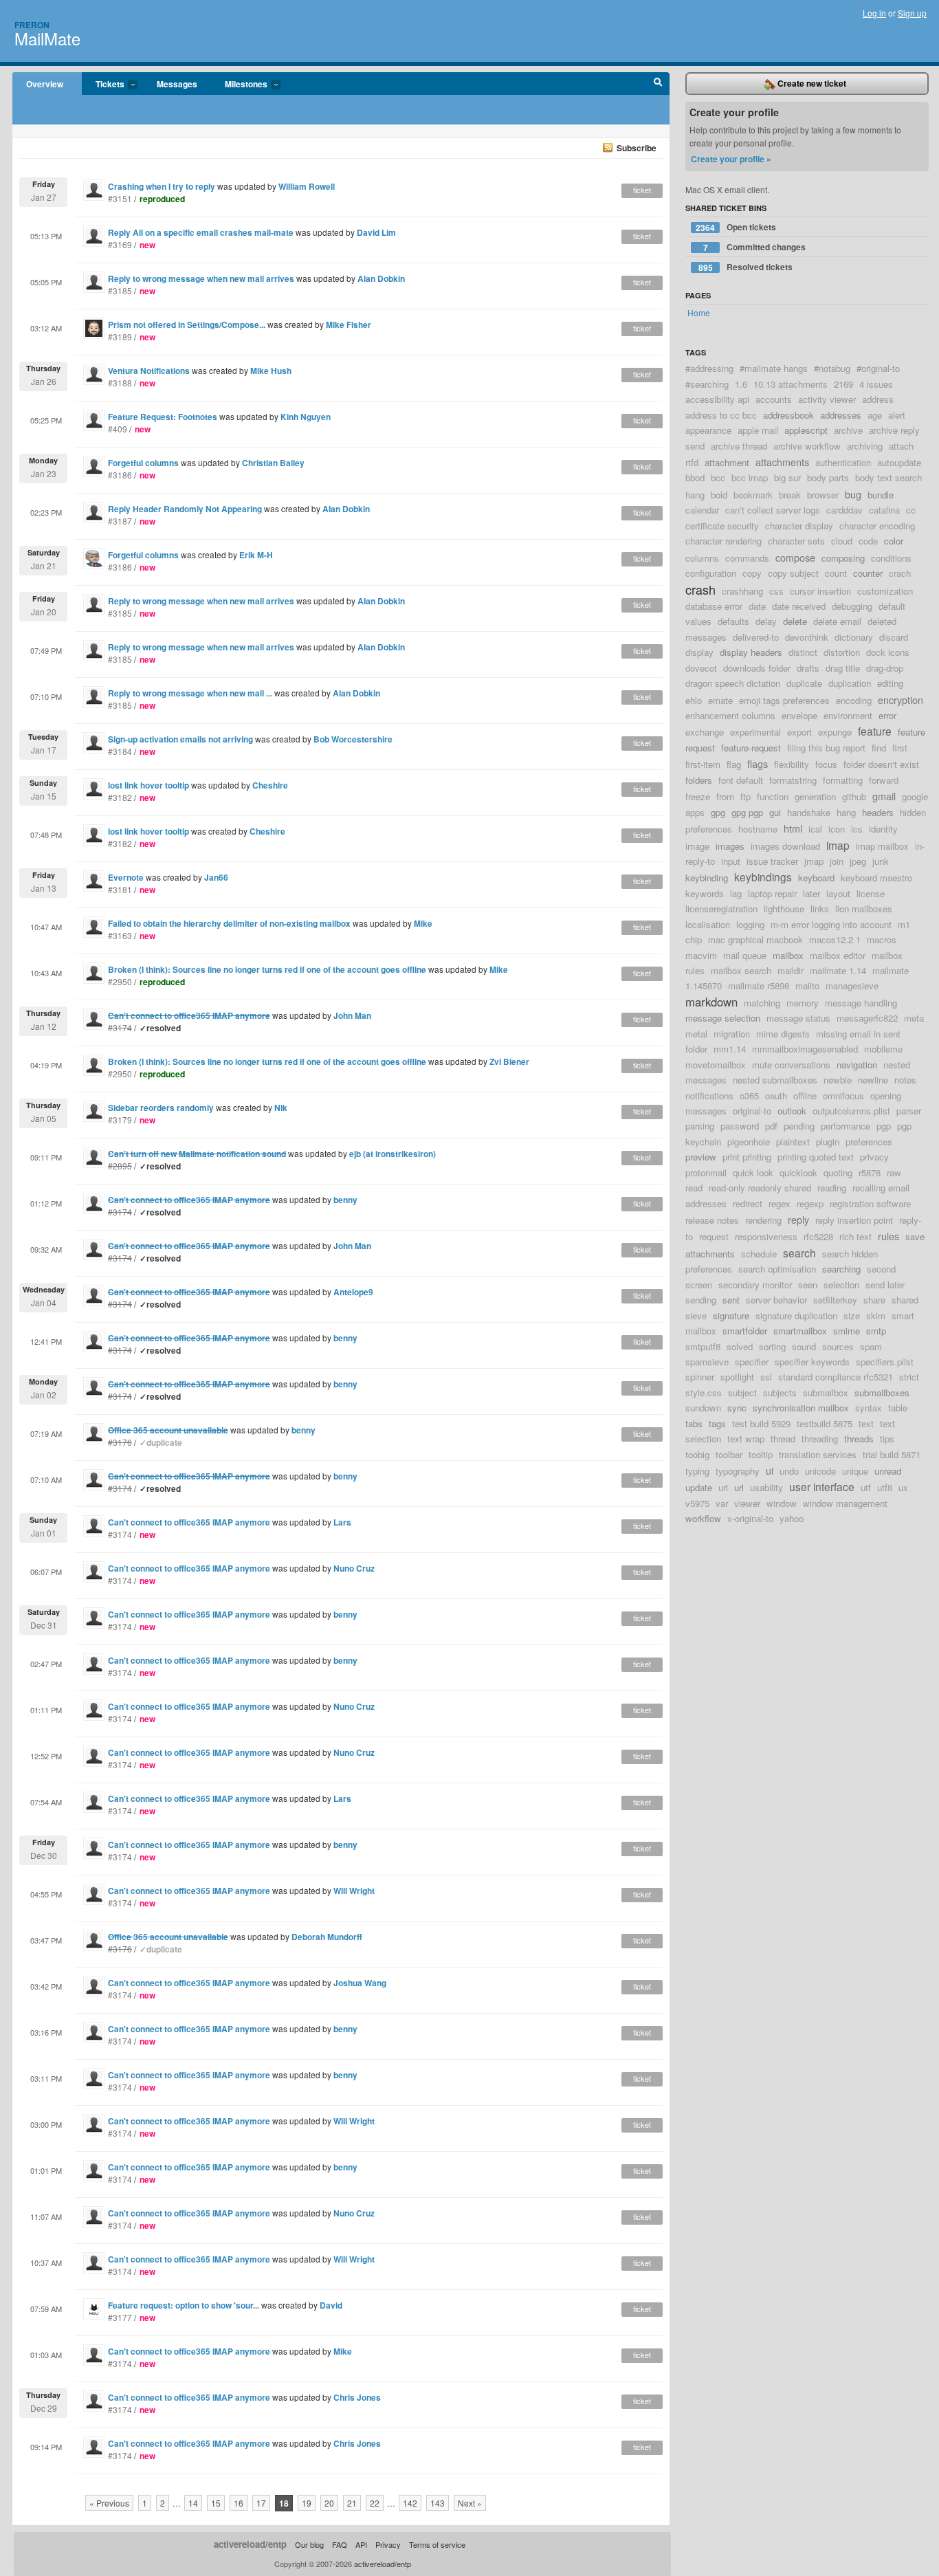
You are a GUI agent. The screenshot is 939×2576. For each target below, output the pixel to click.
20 (329, 2503)
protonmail (706, 1173)
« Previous (109, 2503)
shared (905, 1300)
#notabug (832, 368)
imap (838, 845)
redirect (748, 1203)
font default (741, 780)
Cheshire (270, 785)
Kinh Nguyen (306, 417)
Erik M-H (256, 555)
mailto (807, 986)
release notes (712, 1220)
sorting (772, 1346)
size (852, 1315)
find (879, 748)
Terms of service (437, 2544)
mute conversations (791, 1065)
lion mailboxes (864, 909)
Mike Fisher (349, 324)
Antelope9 (353, 1292)
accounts (774, 399)
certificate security (722, 526)
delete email (837, 621)
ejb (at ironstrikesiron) (393, 1154)
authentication (843, 462)
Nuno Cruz (354, 1568)
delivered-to (756, 637)
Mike (423, 923)
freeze (698, 796)
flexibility (792, 764)
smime (847, 1331)
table (898, 1408)
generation (815, 796)
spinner (700, 1377)
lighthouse (784, 909)
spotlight (737, 1377)
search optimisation (777, 1269)
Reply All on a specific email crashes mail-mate (201, 232)
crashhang (742, 591)
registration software (870, 1203)
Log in (874, 13)
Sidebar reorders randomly (161, 1108)
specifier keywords (812, 1362)
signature (731, 1315)
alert (897, 415)
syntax (869, 1408)
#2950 (120, 981)
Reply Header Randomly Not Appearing (185, 509)
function (773, 796)
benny (345, 1200)
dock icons (888, 652)
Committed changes (755, 247)
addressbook (788, 415)
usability (766, 1487)
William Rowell (307, 186)
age (875, 415)
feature (875, 731)
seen (808, 1285)
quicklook (798, 1173)
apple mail (758, 430)
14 (193, 2503)
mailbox (788, 955)
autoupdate (899, 462)
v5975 (697, 1503)
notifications (709, 1096)
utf (866, 1487)
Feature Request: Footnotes (163, 417)
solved (740, 1346)
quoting (838, 1173)
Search (658, 84)
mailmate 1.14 (838, 970)
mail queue (745, 955)
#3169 (120, 244)
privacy (874, 1157)
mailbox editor (838, 955)
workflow (703, 1518)
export (799, 732)
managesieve (852, 986)
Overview (45, 84)
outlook (792, 1111)
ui (770, 1470)
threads (859, 1439)
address (878, 399)
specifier (752, 1362)
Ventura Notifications (149, 371)
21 (352, 2503)
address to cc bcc (721, 415)
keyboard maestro (876, 878)
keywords (705, 893)
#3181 (120, 889)
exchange (705, 732)
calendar (702, 510)
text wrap (746, 1439)
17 (261, 2503)
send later (885, 1285)
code (868, 541)
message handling (861, 1003)
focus (826, 764)
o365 (749, 1096)
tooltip (761, 1454)
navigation (857, 1065)
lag (736, 893)
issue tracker (772, 861)
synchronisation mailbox (801, 1408)
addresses (841, 415)
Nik (281, 1108)
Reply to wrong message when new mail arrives (201, 278)
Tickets (103, 85)
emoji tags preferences (784, 700)
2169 (843, 384)
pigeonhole (749, 1142)
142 (410, 2503)
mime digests (783, 1034)
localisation (708, 924)
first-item (703, 764)
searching (841, 1269)
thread (783, 1439)
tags (717, 1423)
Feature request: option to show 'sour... (184, 2305)
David (331, 2305)
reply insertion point (854, 1220)
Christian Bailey (273, 463)
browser (823, 495)
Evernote (127, 877)
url (739, 1487)
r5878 (870, 1173)
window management (845, 1503)
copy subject (793, 573)
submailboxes (882, 1392)
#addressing (709, 368)
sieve (696, 1315)
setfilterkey (835, 1300)
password (740, 1126)
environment (848, 715)
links (820, 909)
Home (699, 312)
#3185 (120, 290)
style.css (704, 1392)
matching (762, 1003)
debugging (852, 606)
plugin (828, 1142)
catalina (884, 510)
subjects (780, 1392)
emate (720, 700)
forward (884, 780)
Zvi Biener (509, 1061)
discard (894, 637)
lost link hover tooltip (148, 785)
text (866, 1423)
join (837, 861)
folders (699, 780)
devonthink (807, 637)
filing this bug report (826, 748)
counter (868, 573)
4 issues (876, 384)
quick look (753, 1173)
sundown (703, 1408)
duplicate (804, 683)
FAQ (340, 2544)
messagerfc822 (867, 1018)
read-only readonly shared (760, 1188)
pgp (884, 1126)
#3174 (120, 1534)
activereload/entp (250, 2544)
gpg (718, 812)
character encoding (877, 526)
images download (785, 846)
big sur (787, 477)
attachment (727, 462)
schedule (759, 1254)
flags (758, 763)
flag (734, 764)
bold (719, 495)
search (799, 1253)
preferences (869, 1142)
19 (307, 2503)
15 (216, 2503)
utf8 (885, 1487)
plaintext (793, 1142)
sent (731, 1300)
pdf (771, 1126)
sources (838, 1346)
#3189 (120, 337)
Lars (342, 1522)
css (776, 591)
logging (750, 924)
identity (883, 829)
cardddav (844, 510)
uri (723, 1487)
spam (871, 1346)
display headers (751, 652)
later (811, 893)
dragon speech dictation (733, 683)
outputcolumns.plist (851, 1111)
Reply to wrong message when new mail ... (190, 693)
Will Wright (354, 1891)
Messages (177, 84)
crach (900, 573)
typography (738, 1471)
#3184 (120, 751)
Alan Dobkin (381, 278)
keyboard (816, 878)
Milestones (239, 85)
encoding (854, 700)
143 (438, 2503)
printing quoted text (816, 1157)
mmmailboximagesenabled (805, 1049)
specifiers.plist (885, 1362)
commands (747, 558)
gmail (884, 796)
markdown (711, 1002)
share (874, 1300)
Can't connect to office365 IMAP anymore (189, 1522)
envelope (799, 715)
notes (905, 1080)
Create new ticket (811, 83)
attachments (782, 462)
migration (732, 1034)
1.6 (741, 384)
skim (876, 1315)
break (790, 495)
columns (702, 558)
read (694, 1188)
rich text (855, 1236)
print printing (747, 1157)
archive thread (739, 446)
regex (780, 1203)
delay (766, 621)
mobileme (883, 1049)
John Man (352, 1015)
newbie (838, 1080)
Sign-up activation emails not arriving (180, 739)
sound (804, 1346)
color (894, 541)
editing (890, 683)
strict (909, 1377)
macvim (701, 955)
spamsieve (707, 1362)
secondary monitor (755, 1285)
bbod (695, 477)
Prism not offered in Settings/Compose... (187, 324)
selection (841, 1285)
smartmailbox (800, 1331)
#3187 (120, 521)
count (836, 573)
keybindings (763, 877)
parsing (700, 1126)
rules (888, 1236)
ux (903, 1487)
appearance (708, 430)
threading (820, 1439)
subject (742, 1392)
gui (775, 812)
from (725, 796)
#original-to (878, 368)
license (871, 893)
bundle (881, 495)
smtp (876, 1331)
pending (799, 1126)
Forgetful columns (143, 463)
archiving (865, 446)
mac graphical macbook (755, 939)
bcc (718, 477)
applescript (806, 430)
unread (888, 1471)
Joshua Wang (360, 1983)
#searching (707, 384)
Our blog (309, 2544)
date (757, 606)
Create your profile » (731, 159)
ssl (766, 1377)
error (887, 715)
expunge (835, 732)
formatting (843, 780)
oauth (776, 1096)
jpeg (858, 861)
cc (911, 510)
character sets (796, 541)
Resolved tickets (746, 267)
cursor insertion (820, 591)
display (699, 652)
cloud (842, 541)
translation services (818, 1454)
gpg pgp (747, 812)
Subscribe (637, 148)
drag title (843, 668)
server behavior (776, 1300)
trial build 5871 (892, 1454)
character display (799, 526)
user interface (822, 1486)
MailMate (47, 38)
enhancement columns (730, 715)
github (854, 796)
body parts (828, 477)
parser (909, 1111)
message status (798, 1018)
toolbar (729, 1454)
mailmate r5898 (759, 986)
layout (838, 893)
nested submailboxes (775, 1080)
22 (375, 2503)
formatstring (793, 780)
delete (795, 621)
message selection (723, 1018)
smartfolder (745, 1331)
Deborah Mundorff (327, 1937)
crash (700, 589)
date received (799, 606)
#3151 (120, 198)
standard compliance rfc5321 (836, 1377)
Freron (32, 25)
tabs (694, 1423)
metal (696, 1034)
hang (846, 812)
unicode (820, 1471)
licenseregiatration (721, 909)
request (714, 1236)
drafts (808, 668)
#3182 (120, 797)
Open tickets (736, 227)
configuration (711, 573)
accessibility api (717, 399)
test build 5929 (761, 1423)
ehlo (694, 700)
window (782, 1503)
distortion (842, 652)
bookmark (753, 495)
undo (789, 1471)
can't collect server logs (773, 510)
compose (795, 557)
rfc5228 (818, 1236)
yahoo (792, 1518)
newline (873, 1080)
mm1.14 (730, 1049)
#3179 (120, 1120)
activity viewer (827, 399)
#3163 (120, 935)
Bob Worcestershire (353, 739)
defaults (733, 621)
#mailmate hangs (774, 368)
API (361, 2544)
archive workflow (807, 446)
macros (882, 939)
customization (885, 591)
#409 (118, 429)
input (731, 861)
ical (815, 829)
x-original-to (750, 1518)
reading (832, 1188)
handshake (809, 812)
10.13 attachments (791, 384)
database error (714, 606)
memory (803, 1003)
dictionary (854, 637)
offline (805, 1096)
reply (798, 1219)
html (793, 828)
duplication (850, 683)
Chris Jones (357, 2397)
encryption (901, 700)
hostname (758, 829)
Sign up (912, 13)
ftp (745, 796)
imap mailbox (882, 846)
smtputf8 (703, 1346)
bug (853, 494)
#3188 (120, 383)
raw (894, 1173)
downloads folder (757, 668)
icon (837, 829)
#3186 (120, 475)
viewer (747, 1503)
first (900, 748)
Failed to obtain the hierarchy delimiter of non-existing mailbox (229, 923)
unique (855, 1471)
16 (239, 2503)
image (697, 846)
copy (752, 573)
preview (701, 1157)
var (722, 1503)
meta (914, 1018)
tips (887, 1439)
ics (857, 829)
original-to (752, 1111)
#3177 (120, 2317)
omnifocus (843, 1096)
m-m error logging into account (831, 924)
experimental (755, 732)
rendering (763, 1220)
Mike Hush (271, 371)
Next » (470, 2503)
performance (846, 1126)
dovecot (701, 668)
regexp (810, 1203)
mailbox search (741, 970)
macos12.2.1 (835, 939)
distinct (803, 652)
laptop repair (772, 893)
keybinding (707, 878)
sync (737, 1408)
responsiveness (766, 1236)
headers (878, 812)
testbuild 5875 (825, 1423)
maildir (791, 970)
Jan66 (216, 877)
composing (843, 558)
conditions (891, 558)
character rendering (723, 541)
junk (881, 861)
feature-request (751, 748)
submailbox (826, 1392)
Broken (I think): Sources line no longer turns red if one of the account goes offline (267, 969)
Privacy (388, 2544)
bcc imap (750, 477)
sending (701, 1300)
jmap (814, 861)
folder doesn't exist (881, 764)
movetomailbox (716, 1065)
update (699, 1487)
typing (697, 1471)
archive (848, 430)
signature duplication (796, 1315)
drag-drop (885, 668)
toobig (697, 1454)
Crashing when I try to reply (162, 186)
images (730, 846)
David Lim (376, 232)
